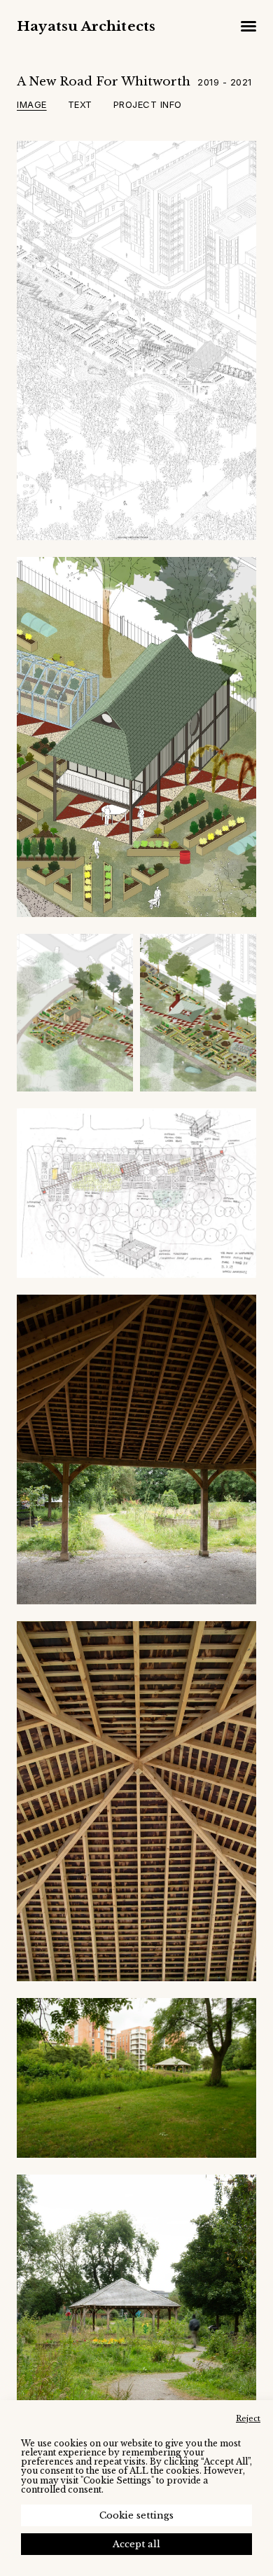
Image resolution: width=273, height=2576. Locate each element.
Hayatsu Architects (86, 26)
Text (80, 104)
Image (32, 104)
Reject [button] (248, 2418)
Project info (148, 104)
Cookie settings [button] (136, 2515)
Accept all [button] (136, 2544)
